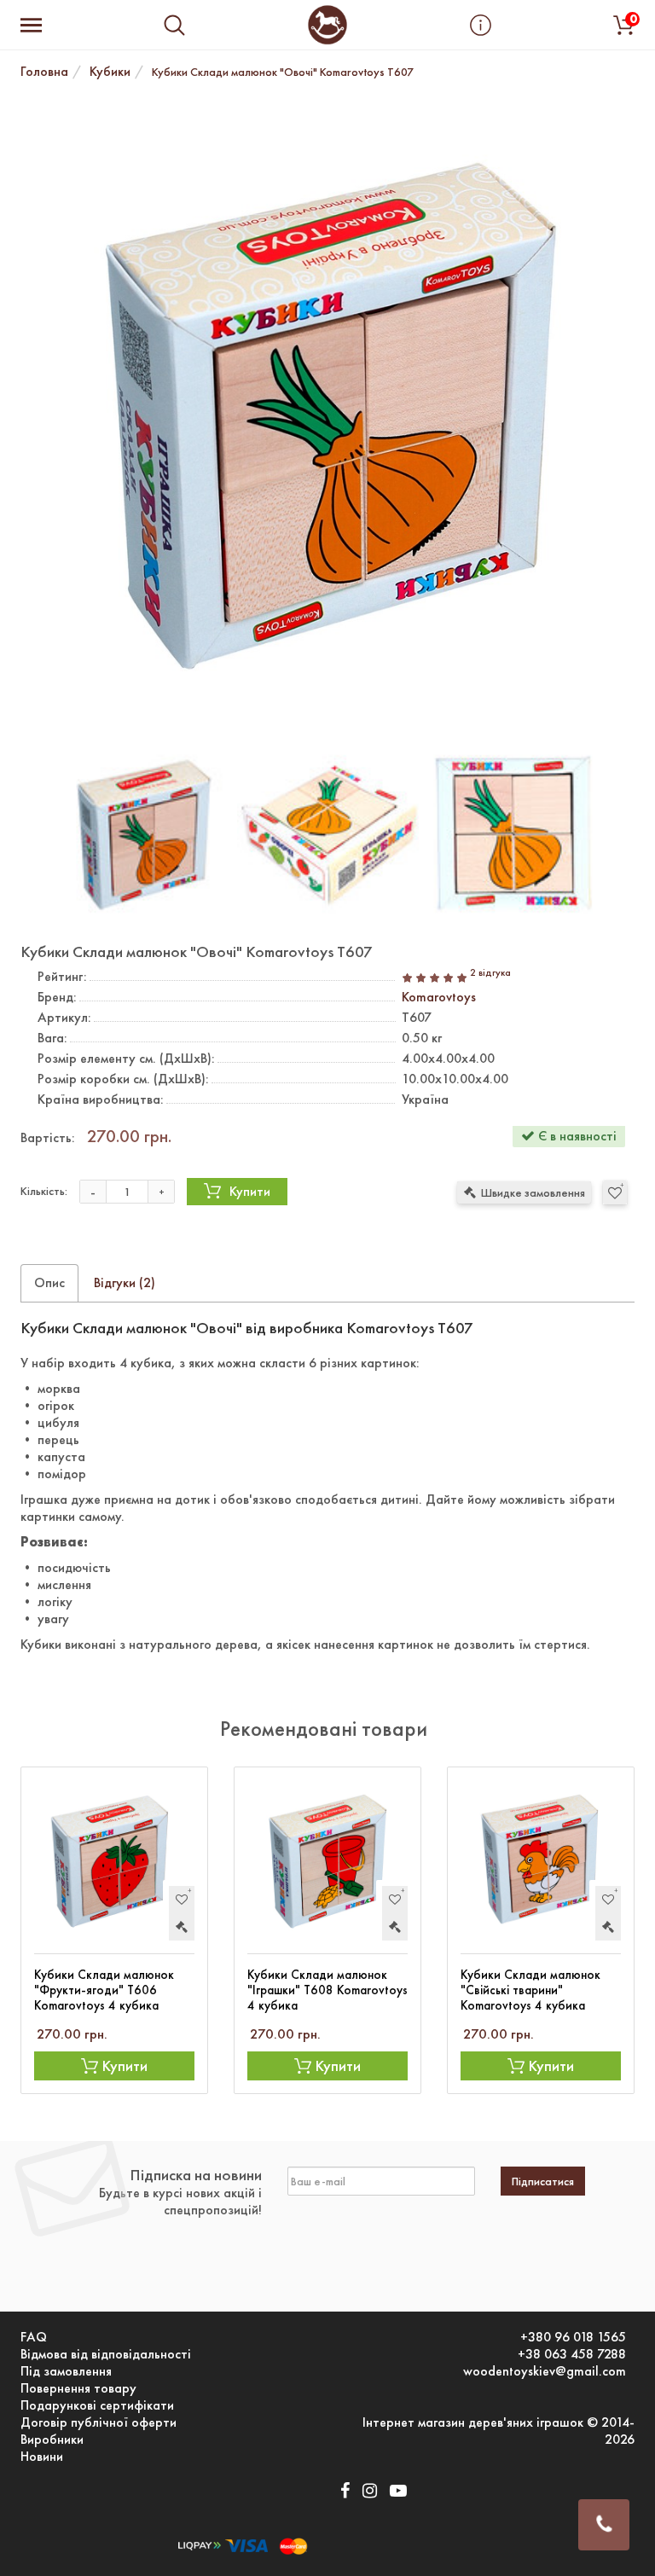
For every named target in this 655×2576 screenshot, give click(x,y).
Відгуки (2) (125, 1282)
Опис (49, 1282)
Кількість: (44, 1191)
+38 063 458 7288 (572, 2354)
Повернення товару (78, 2388)
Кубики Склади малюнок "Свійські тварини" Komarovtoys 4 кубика (530, 1990)
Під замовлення (66, 2371)
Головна (44, 71)
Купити (250, 1191)
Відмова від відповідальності (106, 2354)
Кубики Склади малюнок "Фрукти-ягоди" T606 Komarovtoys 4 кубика (104, 1990)
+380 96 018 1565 (573, 2337)
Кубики (110, 71)
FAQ (34, 2337)
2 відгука (490, 973)
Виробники (52, 2440)
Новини (42, 2457)
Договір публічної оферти (99, 2422)
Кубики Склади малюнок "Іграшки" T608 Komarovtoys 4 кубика (327, 1990)
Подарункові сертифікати (97, 2405)
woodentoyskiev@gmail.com (545, 2371)
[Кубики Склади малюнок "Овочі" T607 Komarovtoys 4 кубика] (327, 413)
